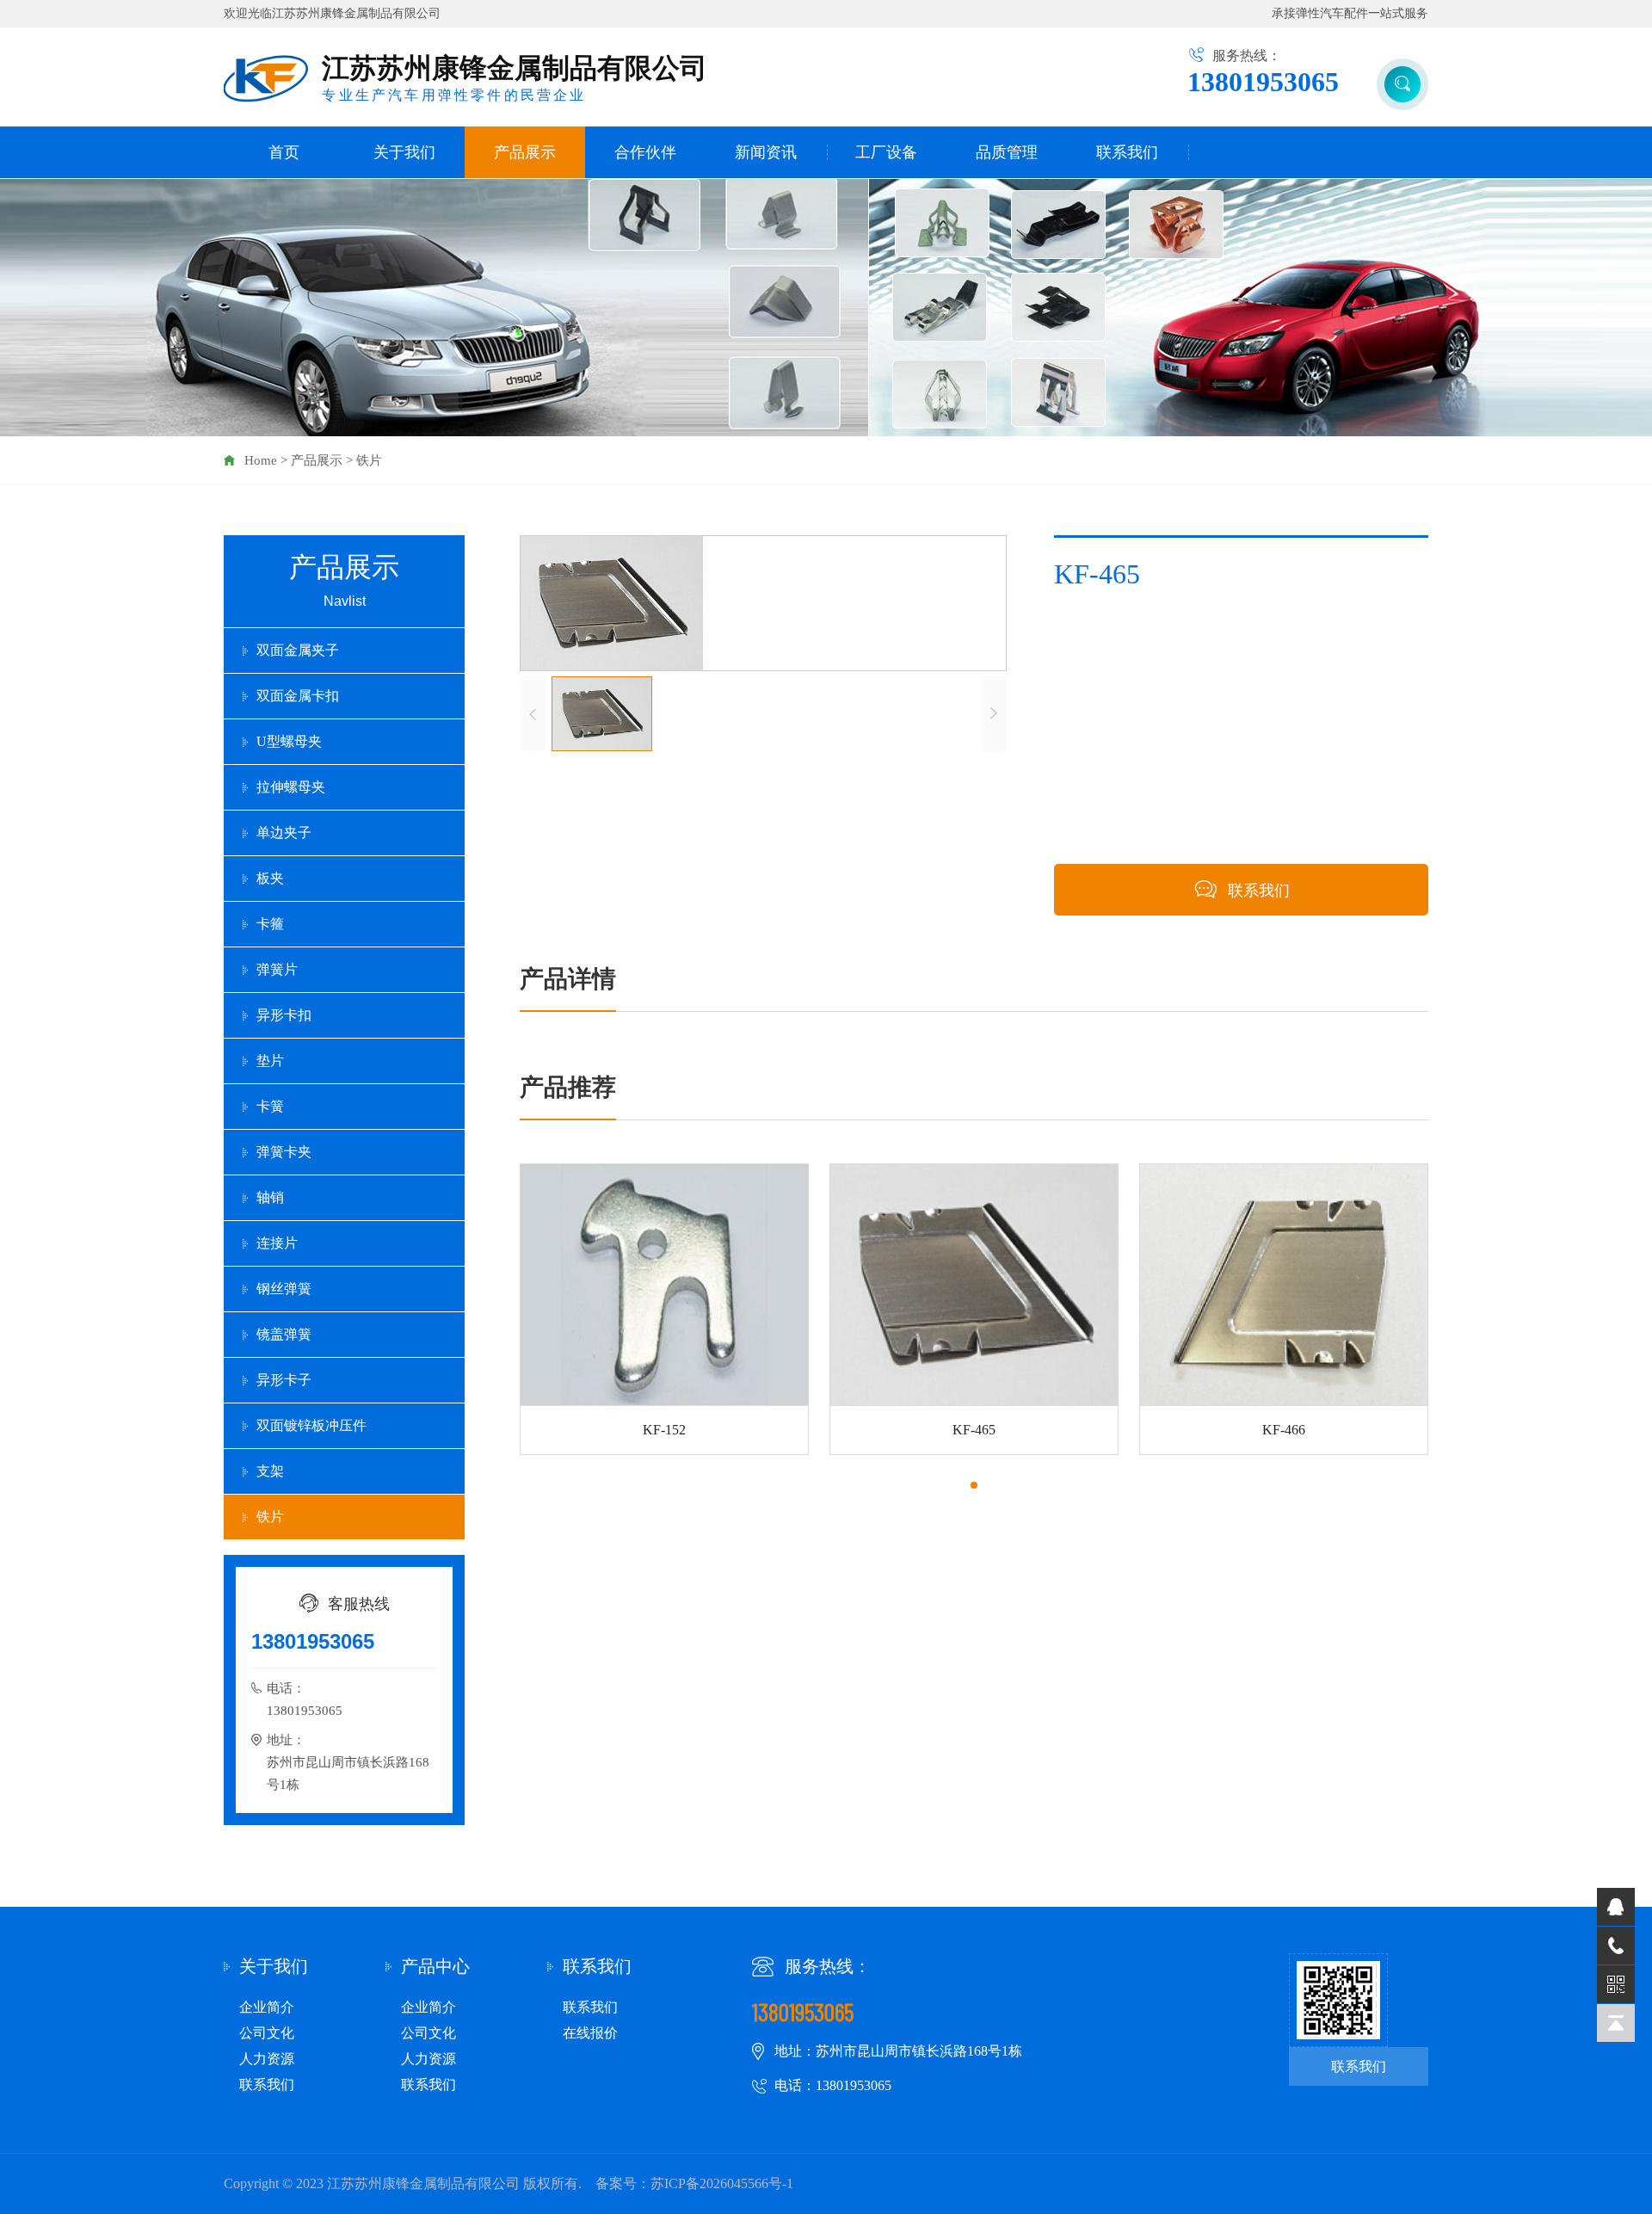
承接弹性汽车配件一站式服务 (1350, 13)
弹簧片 (277, 969)
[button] (974, 1485)
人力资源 (267, 2059)
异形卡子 (284, 1380)
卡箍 (270, 924)
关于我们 (404, 152)
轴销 (270, 1197)
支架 (270, 1471)
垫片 (270, 1061)
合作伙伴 (645, 152)
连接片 (277, 1243)
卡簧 (270, 1106)
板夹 (270, 878)
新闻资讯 (766, 152)
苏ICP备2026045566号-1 (722, 2183)
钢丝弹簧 (284, 1289)
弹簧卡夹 (284, 1152)
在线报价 (590, 2033)
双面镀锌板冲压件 (311, 1425)
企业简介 (267, 2007)
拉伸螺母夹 (291, 787)
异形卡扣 (284, 1015)
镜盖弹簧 (284, 1334)
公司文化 (267, 2033)
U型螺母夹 (289, 741)
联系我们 (1127, 152)
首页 (284, 152)
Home (261, 460)
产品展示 (525, 152)
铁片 (369, 460)
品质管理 (1007, 152)
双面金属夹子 (298, 650)
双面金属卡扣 (298, 696)
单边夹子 (284, 833)
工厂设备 (886, 152)
